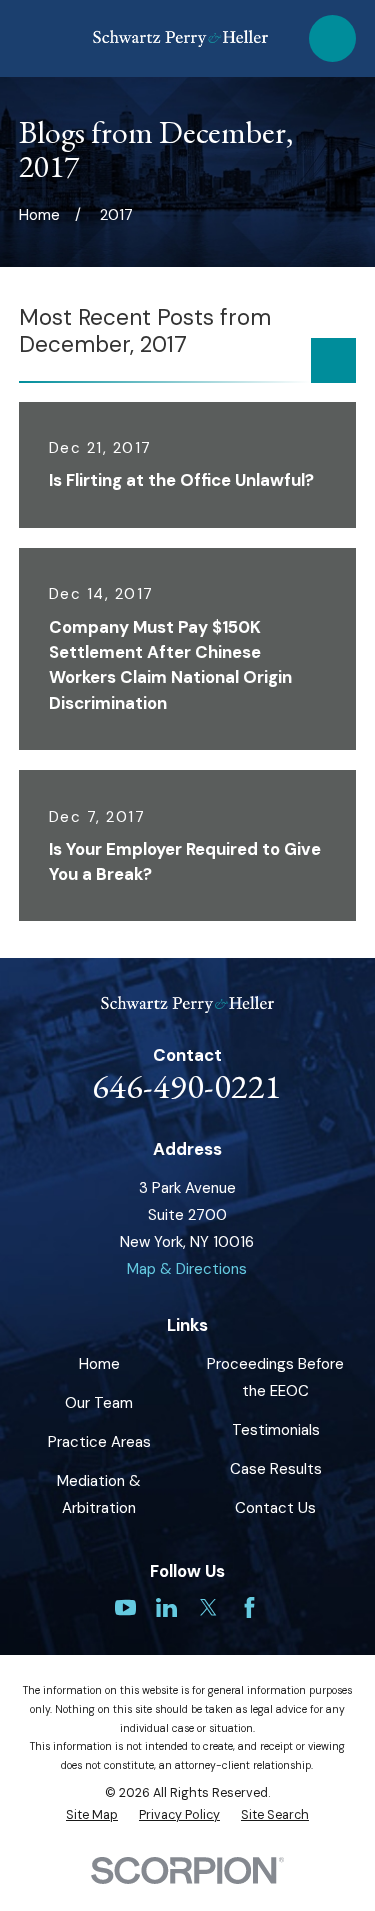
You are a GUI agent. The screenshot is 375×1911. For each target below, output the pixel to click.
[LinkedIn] (166, 1607)
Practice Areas (99, 1442)
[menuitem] (92, 1815)
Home (99, 1364)
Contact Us (275, 1508)
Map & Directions (187, 1269)
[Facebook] (249, 1607)
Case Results (276, 1469)
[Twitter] (208, 1607)
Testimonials (276, 1430)
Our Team (99, 1403)
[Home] (180, 38)
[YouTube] (125, 1607)
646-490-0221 (187, 1085)
